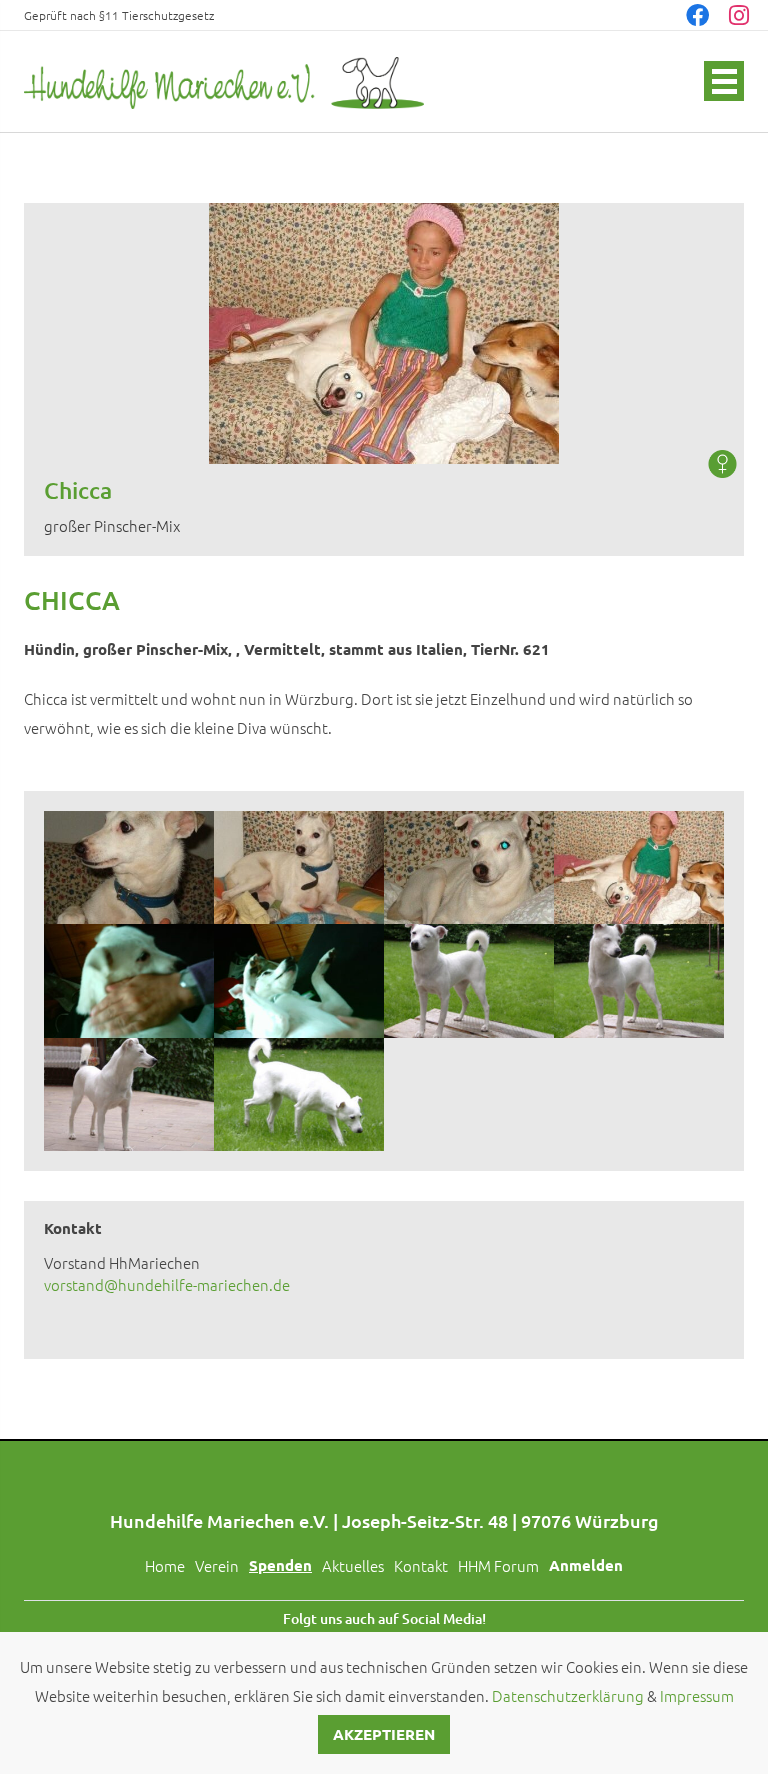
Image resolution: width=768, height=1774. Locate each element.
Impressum (697, 1695)
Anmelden (586, 1565)
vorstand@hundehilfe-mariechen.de (167, 1284)
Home (165, 1565)
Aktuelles (353, 1565)
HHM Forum (498, 1565)
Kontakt (421, 1565)
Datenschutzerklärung (568, 1695)
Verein (217, 1565)
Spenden (280, 1565)
